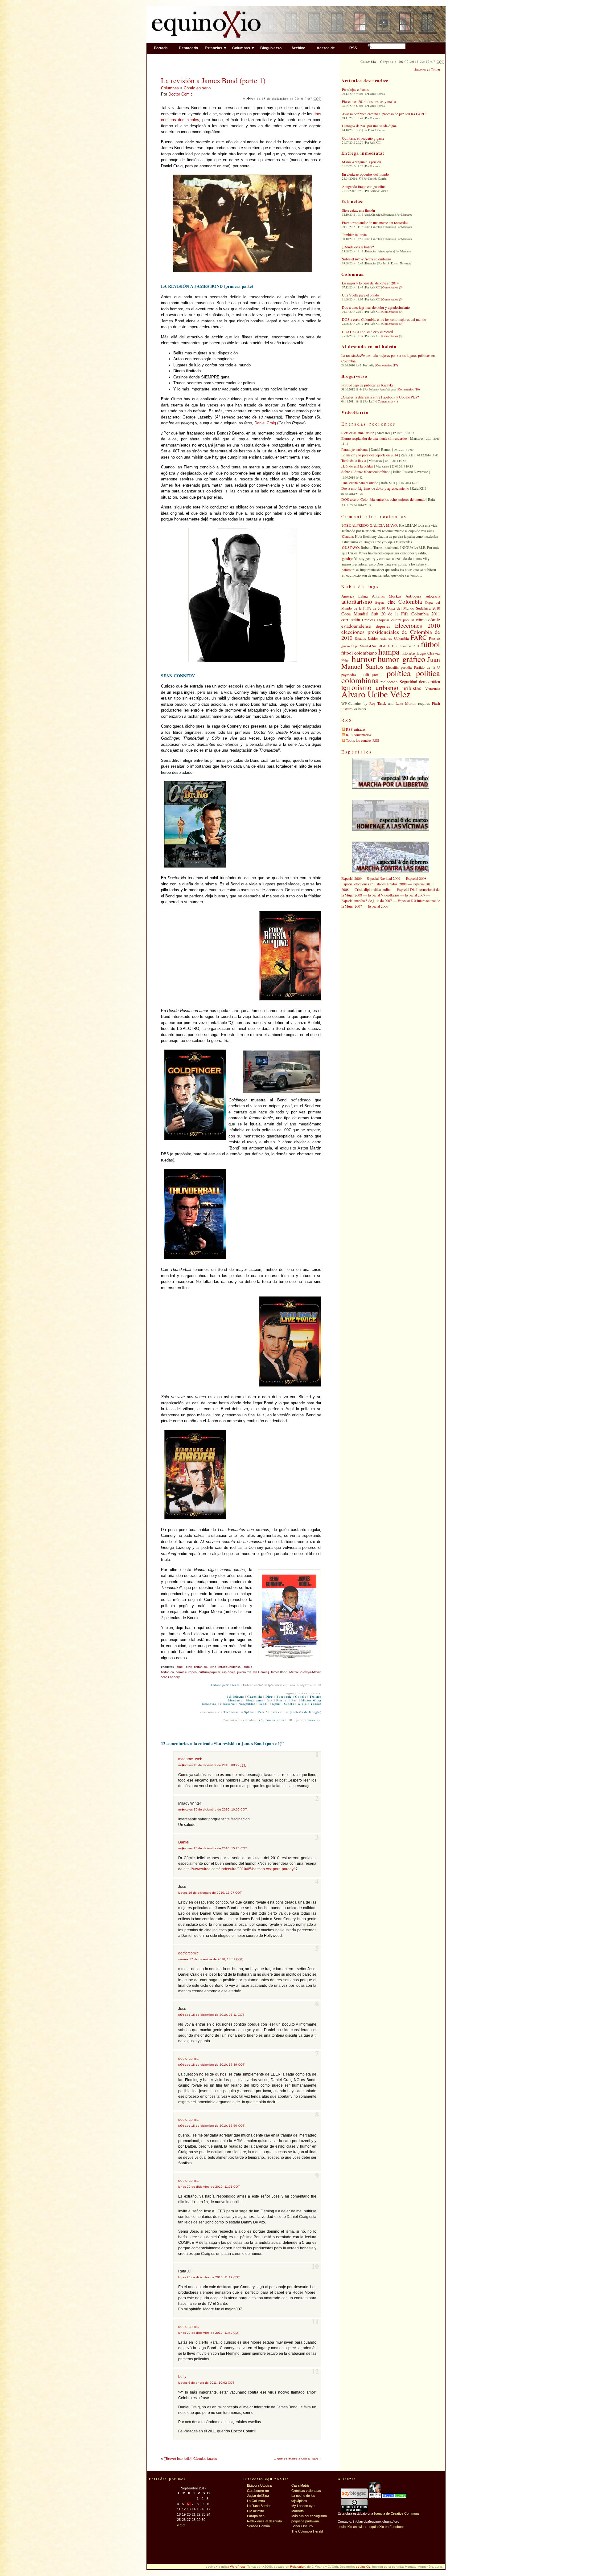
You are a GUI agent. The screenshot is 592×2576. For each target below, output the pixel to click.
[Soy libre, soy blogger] (354, 2497)
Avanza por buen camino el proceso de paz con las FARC (384, 114)
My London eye (303, 2506)
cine (180, 1667)
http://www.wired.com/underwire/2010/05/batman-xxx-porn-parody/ (239, 1869)
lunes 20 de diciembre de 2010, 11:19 (209, 2277)
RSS (353, 48)
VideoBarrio (355, 412)
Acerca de (326, 48)
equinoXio (363, 2567)
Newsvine (209, 1704)
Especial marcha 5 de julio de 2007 (367, 900)
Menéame (235, 1700)
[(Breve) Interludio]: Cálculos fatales (190, 2459)
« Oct (181, 2525)
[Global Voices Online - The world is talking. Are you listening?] (394, 2497)
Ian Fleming (261, 1672)
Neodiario (228, 1704)
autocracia (433, 596)
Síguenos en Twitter (427, 69)
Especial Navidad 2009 (383, 878)
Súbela (289, 1704)
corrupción (351, 620)
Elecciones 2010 (417, 625)
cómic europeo (186, 1672)
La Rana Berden (259, 2506)
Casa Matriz (300, 2485)
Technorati (232, 1712)
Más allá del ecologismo (309, 2516)
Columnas (170, 88)
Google (301, 1697)
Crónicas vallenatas (306, 2491)
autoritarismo (357, 601)
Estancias (352, 201)
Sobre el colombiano (366, 259)
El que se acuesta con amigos (296, 2458)
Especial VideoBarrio (383, 895)
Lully (182, 2377)
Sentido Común (258, 2526)
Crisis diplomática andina (373, 889)
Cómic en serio (197, 88)
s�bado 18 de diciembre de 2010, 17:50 (211, 2126)
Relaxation (298, 2567)
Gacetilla (255, 1697)
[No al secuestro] (375, 2497)
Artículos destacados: (365, 81)
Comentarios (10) (409, 389)
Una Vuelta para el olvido (360, 295)
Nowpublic (247, 1704)
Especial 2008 (416, 878)
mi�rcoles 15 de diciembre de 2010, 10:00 (213, 1809)
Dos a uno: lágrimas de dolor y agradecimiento (376, 307)
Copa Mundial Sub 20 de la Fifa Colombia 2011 (391, 614)
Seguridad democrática (420, 682)
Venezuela (433, 688)
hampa (389, 651)
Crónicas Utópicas (376, 620)
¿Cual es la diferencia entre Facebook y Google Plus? (380, 397)
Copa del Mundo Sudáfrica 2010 (413, 608)
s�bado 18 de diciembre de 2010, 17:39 (211, 2065)
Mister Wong (311, 1700)
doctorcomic (188, 1953)
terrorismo (356, 687)
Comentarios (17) (387, 365)
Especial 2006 (378, 906)
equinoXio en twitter (352, 2527)
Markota (298, 2511)
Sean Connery (170, 1677)
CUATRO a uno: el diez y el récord (367, 332)
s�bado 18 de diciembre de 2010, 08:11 (211, 2015)
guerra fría (244, 1672)
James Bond (279, 1672)
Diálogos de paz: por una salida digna (369, 126)
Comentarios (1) (388, 401)
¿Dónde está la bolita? (358, 247)
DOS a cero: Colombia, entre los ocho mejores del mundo (384, 319)
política (399, 673)
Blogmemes (255, 1700)
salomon (348, 569)
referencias (312, 1720)
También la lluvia (354, 235)
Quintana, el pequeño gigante (363, 138)
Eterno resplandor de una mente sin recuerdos (375, 222)
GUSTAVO (350, 547)
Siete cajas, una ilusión (358, 210)
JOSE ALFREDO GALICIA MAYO (370, 525)
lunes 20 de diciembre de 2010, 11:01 (209, 2187)
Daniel (184, 1842)
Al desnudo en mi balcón (369, 347)
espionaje (229, 1672)
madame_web (190, 1759)
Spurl (276, 1704)
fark (270, 1700)
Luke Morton (406, 703)
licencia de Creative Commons (397, 2513)
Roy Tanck (378, 703)
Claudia (347, 536)
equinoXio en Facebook (387, 2527)
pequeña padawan (305, 2521)
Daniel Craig (265, 423)
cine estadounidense (225, 1667)
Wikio (302, 1704)
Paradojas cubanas (355, 89)
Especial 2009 (351, 878)
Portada (161, 48)
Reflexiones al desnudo (264, 2521)
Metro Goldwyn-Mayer (305, 1672)
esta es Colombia (395, 638)
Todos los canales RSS (363, 740)
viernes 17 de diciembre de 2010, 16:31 (210, 1959)
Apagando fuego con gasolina (364, 186)
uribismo (387, 688)
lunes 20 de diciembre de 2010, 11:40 (209, 2333)
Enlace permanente (225, 1685)
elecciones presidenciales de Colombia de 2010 (391, 635)
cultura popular (210, 1672)
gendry (347, 558)
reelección (389, 682)
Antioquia (413, 596)
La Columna (256, 2501)
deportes (383, 626)
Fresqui (282, 1700)
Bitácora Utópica (259, 2485)
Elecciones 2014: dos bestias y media (369, 101)
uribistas (412, 688)
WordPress (238, 2567)
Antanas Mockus (387, 596)
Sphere (249, 1712)
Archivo (298, 48)
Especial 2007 (415, 895)
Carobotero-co (258, 2491)
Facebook (284, 1697)
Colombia (410, 601)
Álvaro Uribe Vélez (376, 694)
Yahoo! (316, 1704)
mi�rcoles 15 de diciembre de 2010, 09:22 (213, 1765)
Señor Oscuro (302, 2526)
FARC (419, 637)
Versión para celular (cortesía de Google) (290, 1712)
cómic (421, 620)
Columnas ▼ (243, 48)
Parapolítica (256, 2516)
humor (364, 658)
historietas (408, 653)
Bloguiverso (271, 48)
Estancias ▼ (216, 48)
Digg (269, 1697)
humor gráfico (401, 659)
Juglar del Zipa (258, 2496)
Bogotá (380, 602)
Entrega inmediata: (363, 153)
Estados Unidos (367, 638)
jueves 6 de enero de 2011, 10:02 (206, 2383)
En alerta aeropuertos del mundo (365, 174)
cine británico (196, 1667)
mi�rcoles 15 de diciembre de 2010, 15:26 (213, 1848)
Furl (295, 1700)
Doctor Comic (181, 94)
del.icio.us (235, 1697)
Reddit (264, 1704)
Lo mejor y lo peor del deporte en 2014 (370, 283)
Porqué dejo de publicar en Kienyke (367, 385)
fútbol (430, 644)
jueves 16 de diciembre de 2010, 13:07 (210, 1893)
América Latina (354, 596)
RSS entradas (356, 729)
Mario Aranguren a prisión (362, 162)
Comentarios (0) (392, 287)
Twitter (315, 1697)
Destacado (188, 48)
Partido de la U (427, 667)
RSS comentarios (271, 1720)
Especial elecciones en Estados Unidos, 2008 (374, 884)
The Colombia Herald (307, 2531)
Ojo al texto (255, 2511)
